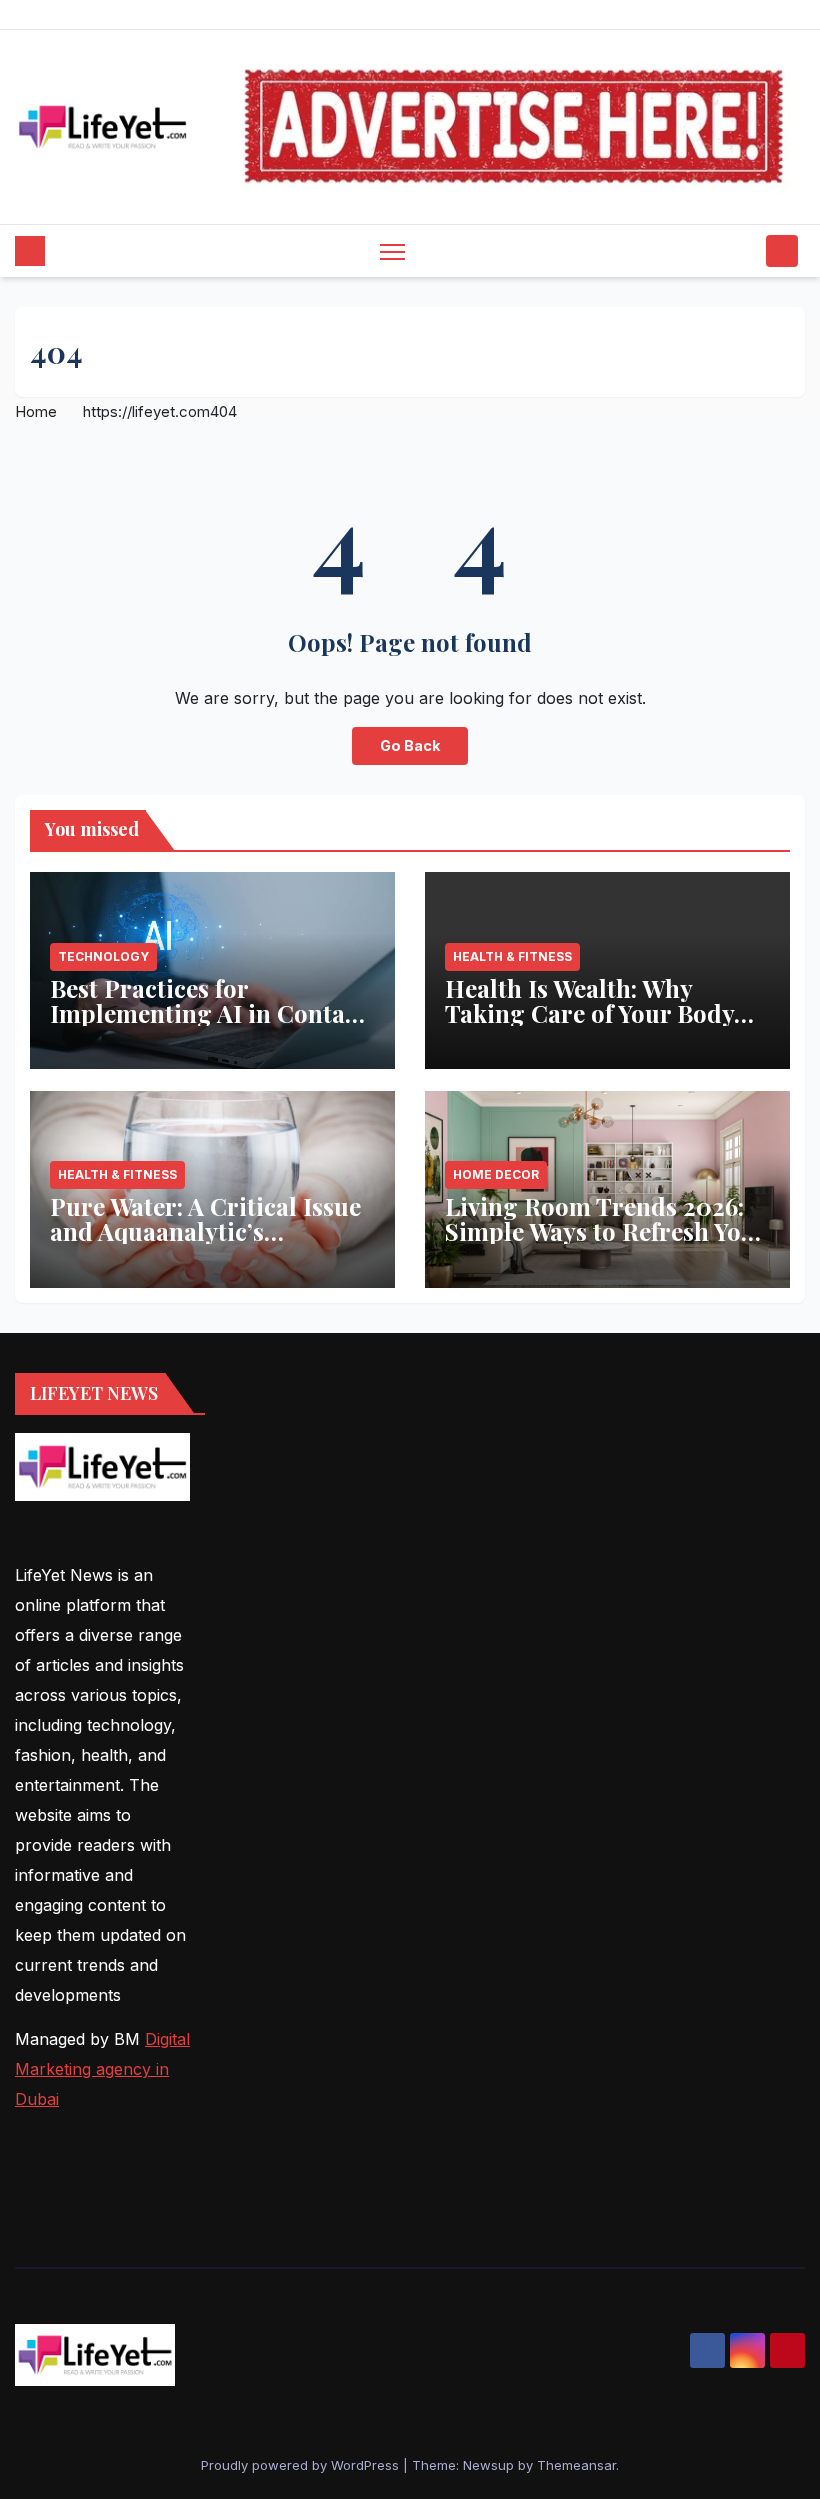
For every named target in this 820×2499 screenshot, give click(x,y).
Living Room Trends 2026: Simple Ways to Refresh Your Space (606, 1231)
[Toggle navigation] (392, 251)
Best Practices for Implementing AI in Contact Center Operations (208, 1013)
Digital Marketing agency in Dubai (102, 2069)
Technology (103, 956)
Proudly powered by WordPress (302, 2465)
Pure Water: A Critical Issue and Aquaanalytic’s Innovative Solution (205, 1231)
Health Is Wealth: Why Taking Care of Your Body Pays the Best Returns (589, 1013)
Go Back (410, 745)
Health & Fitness (512, 956)
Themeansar (576, 2465)
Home (36, 411)
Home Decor (496, 1174)
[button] (745, 251)
